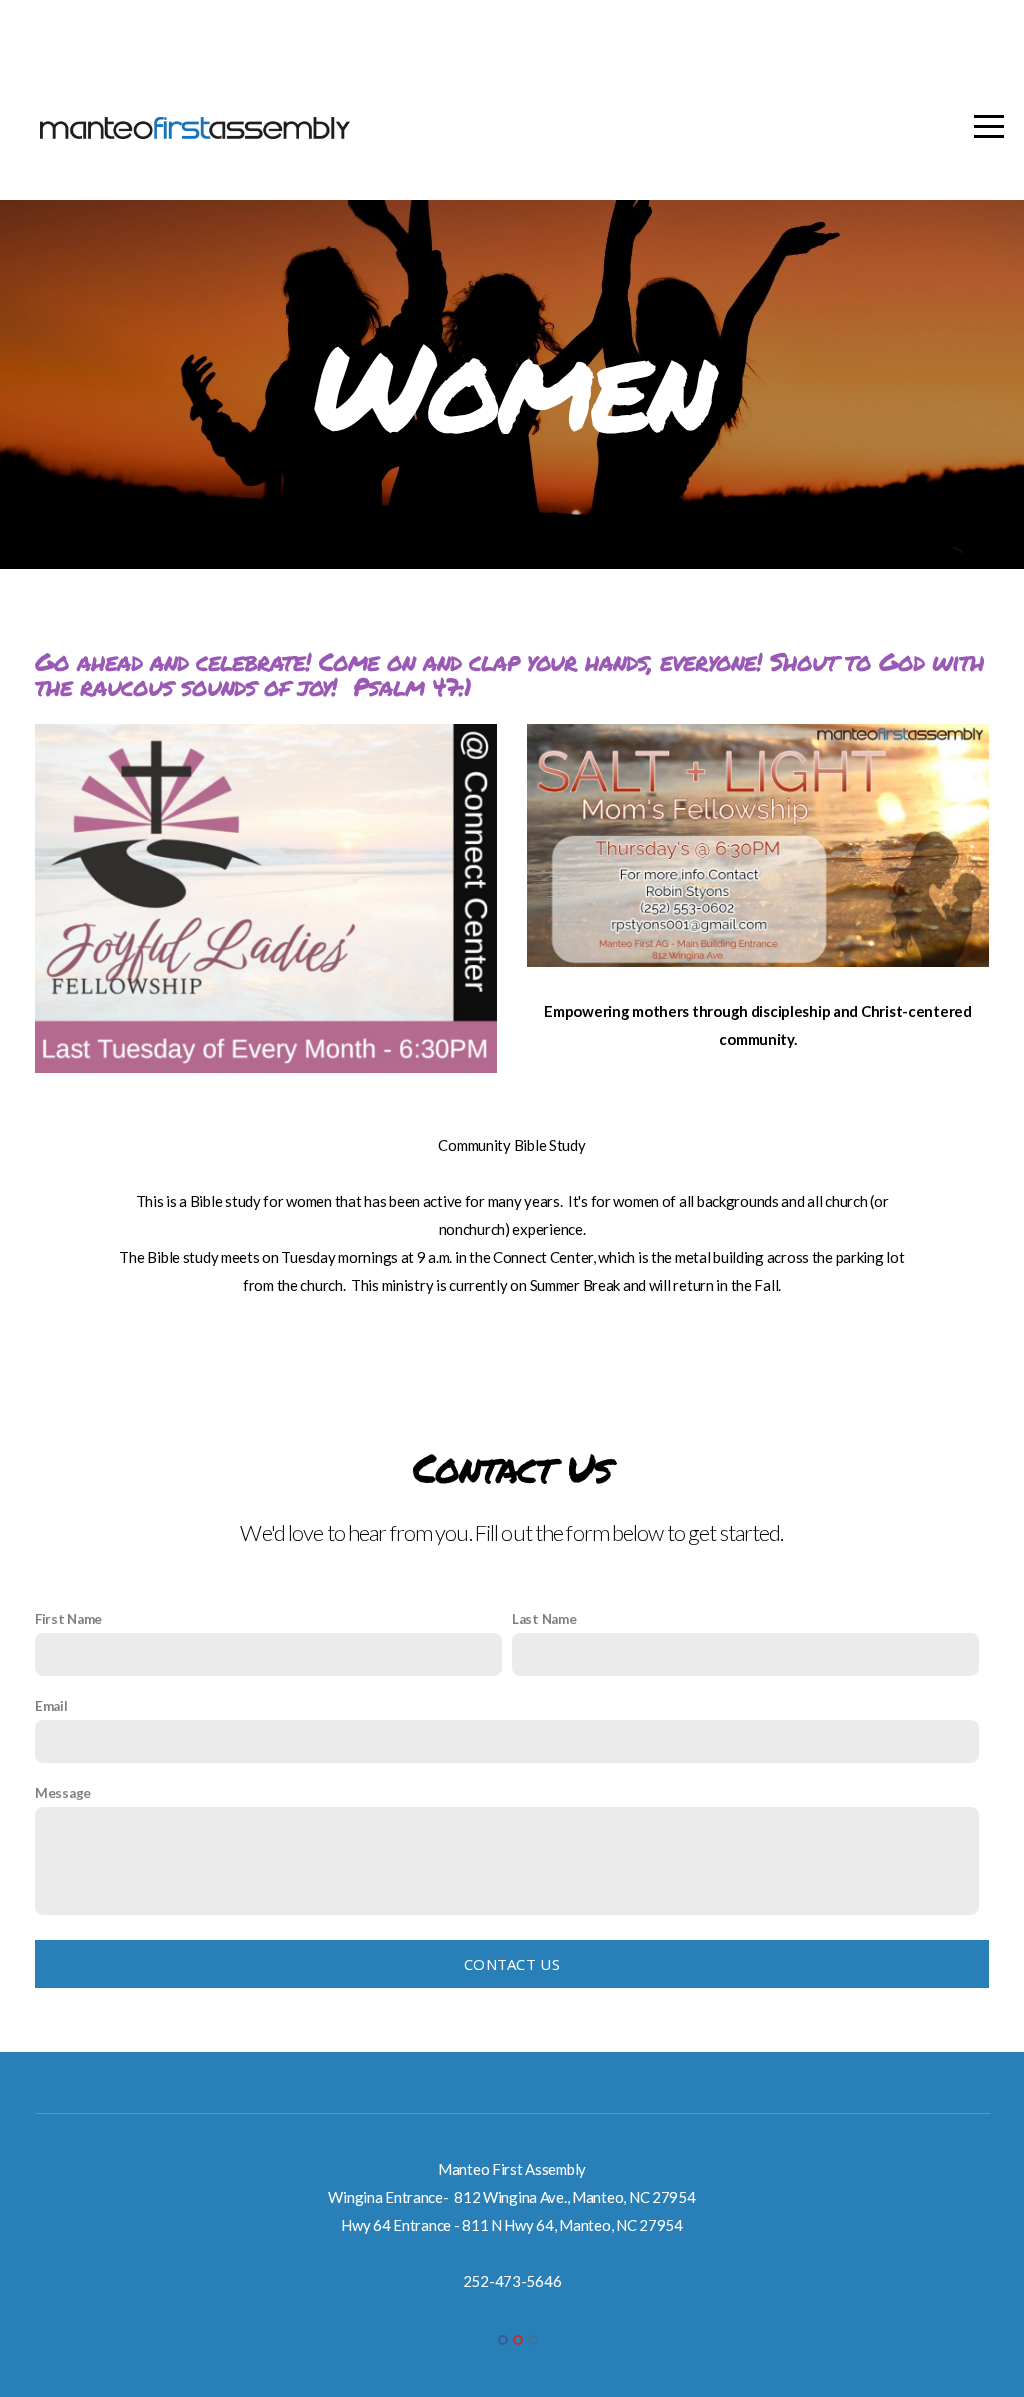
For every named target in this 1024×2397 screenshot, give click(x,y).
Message (63, 1793)
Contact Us (512, 1964)
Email (51, 1706)
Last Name (544, 1619)
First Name (68, 1619)
